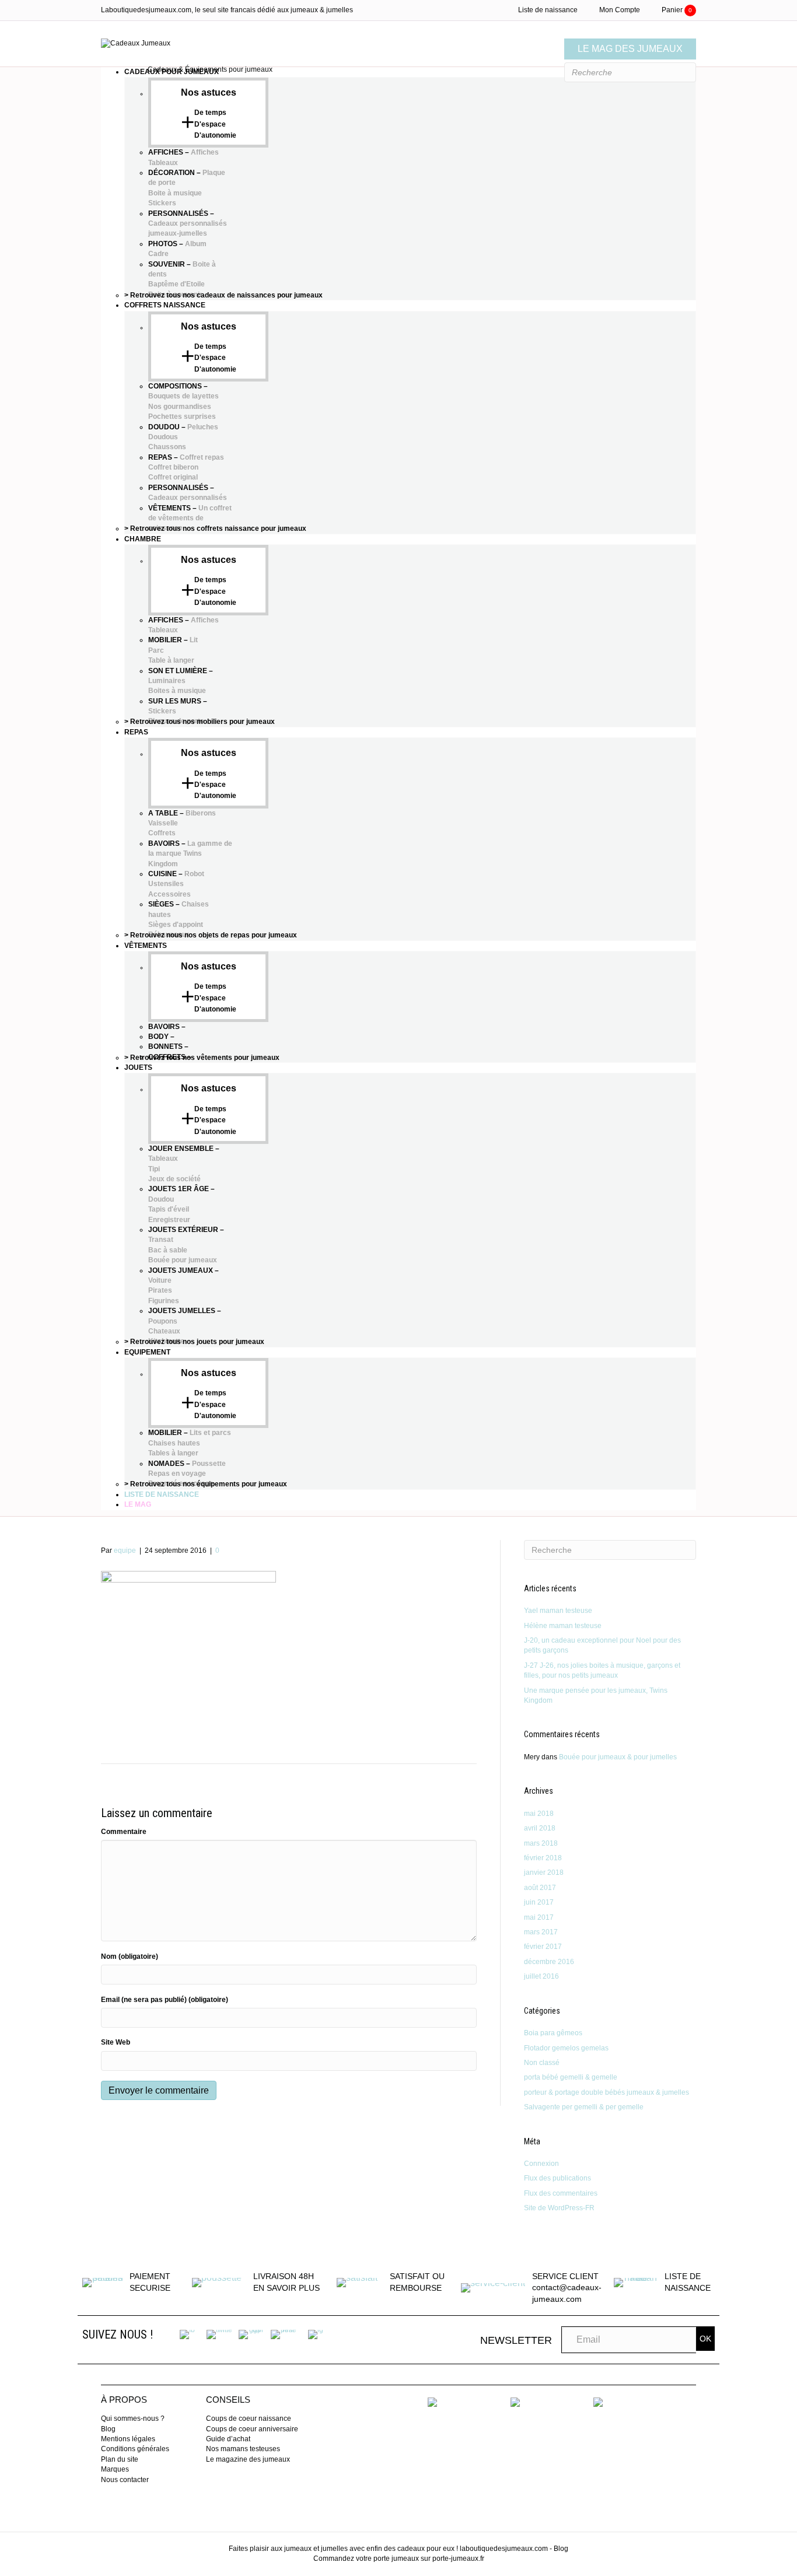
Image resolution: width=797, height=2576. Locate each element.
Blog (108, 2429)
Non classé (542, 2063)
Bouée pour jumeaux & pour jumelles (618, 1757)
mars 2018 (541, 1843)
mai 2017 (539, 1917)
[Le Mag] (598, 2402)
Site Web (116, 2042)
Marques (115, 2469)
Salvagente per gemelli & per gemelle (584, 2107)
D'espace (210, 124)
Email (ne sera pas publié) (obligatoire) (165, 2000)
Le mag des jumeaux (630, 49)
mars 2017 (541, 1932)
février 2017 (543, 1947)
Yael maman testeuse (558, 1611)
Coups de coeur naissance (249, 2418)
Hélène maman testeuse (563, 1626)
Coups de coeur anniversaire (252, 2429)
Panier (677, 10)
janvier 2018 (544, 1873)
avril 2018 (540, 1828)
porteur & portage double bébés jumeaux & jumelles (607, 2092)
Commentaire (124, 1832)
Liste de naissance (548, 10)
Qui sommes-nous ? (133, 2418)
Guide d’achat (228, 2439)
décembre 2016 (549, 1962)
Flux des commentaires (561, 2193)
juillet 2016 (541, 1976)
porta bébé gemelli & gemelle (571, 2077)
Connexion (541, 2164)
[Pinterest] (284, 2334)
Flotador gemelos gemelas (566, 2048)
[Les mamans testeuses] (515, 2402)
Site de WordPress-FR (559, 2208)
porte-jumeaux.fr (458, 2558)
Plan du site (120, 2459)
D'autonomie (215, 135)
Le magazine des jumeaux (248, 2459)
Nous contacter (125, 2480)
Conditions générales (135, 2449)
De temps (210, 113)
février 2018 (543, 1858)
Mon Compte (620, 10)
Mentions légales (128, 2439)
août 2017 (540, 1888)
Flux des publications (557, 2178)
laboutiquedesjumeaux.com (504, 2549)
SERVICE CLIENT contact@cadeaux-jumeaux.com (567, 2288)
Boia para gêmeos (553, 2033)
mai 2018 (539, 1814)
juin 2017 (539, 1902)
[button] (705, 2339)
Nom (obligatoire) (130, 1957)
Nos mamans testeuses (243, 2449)
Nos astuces (209, 92)
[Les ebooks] (432, 2402)
